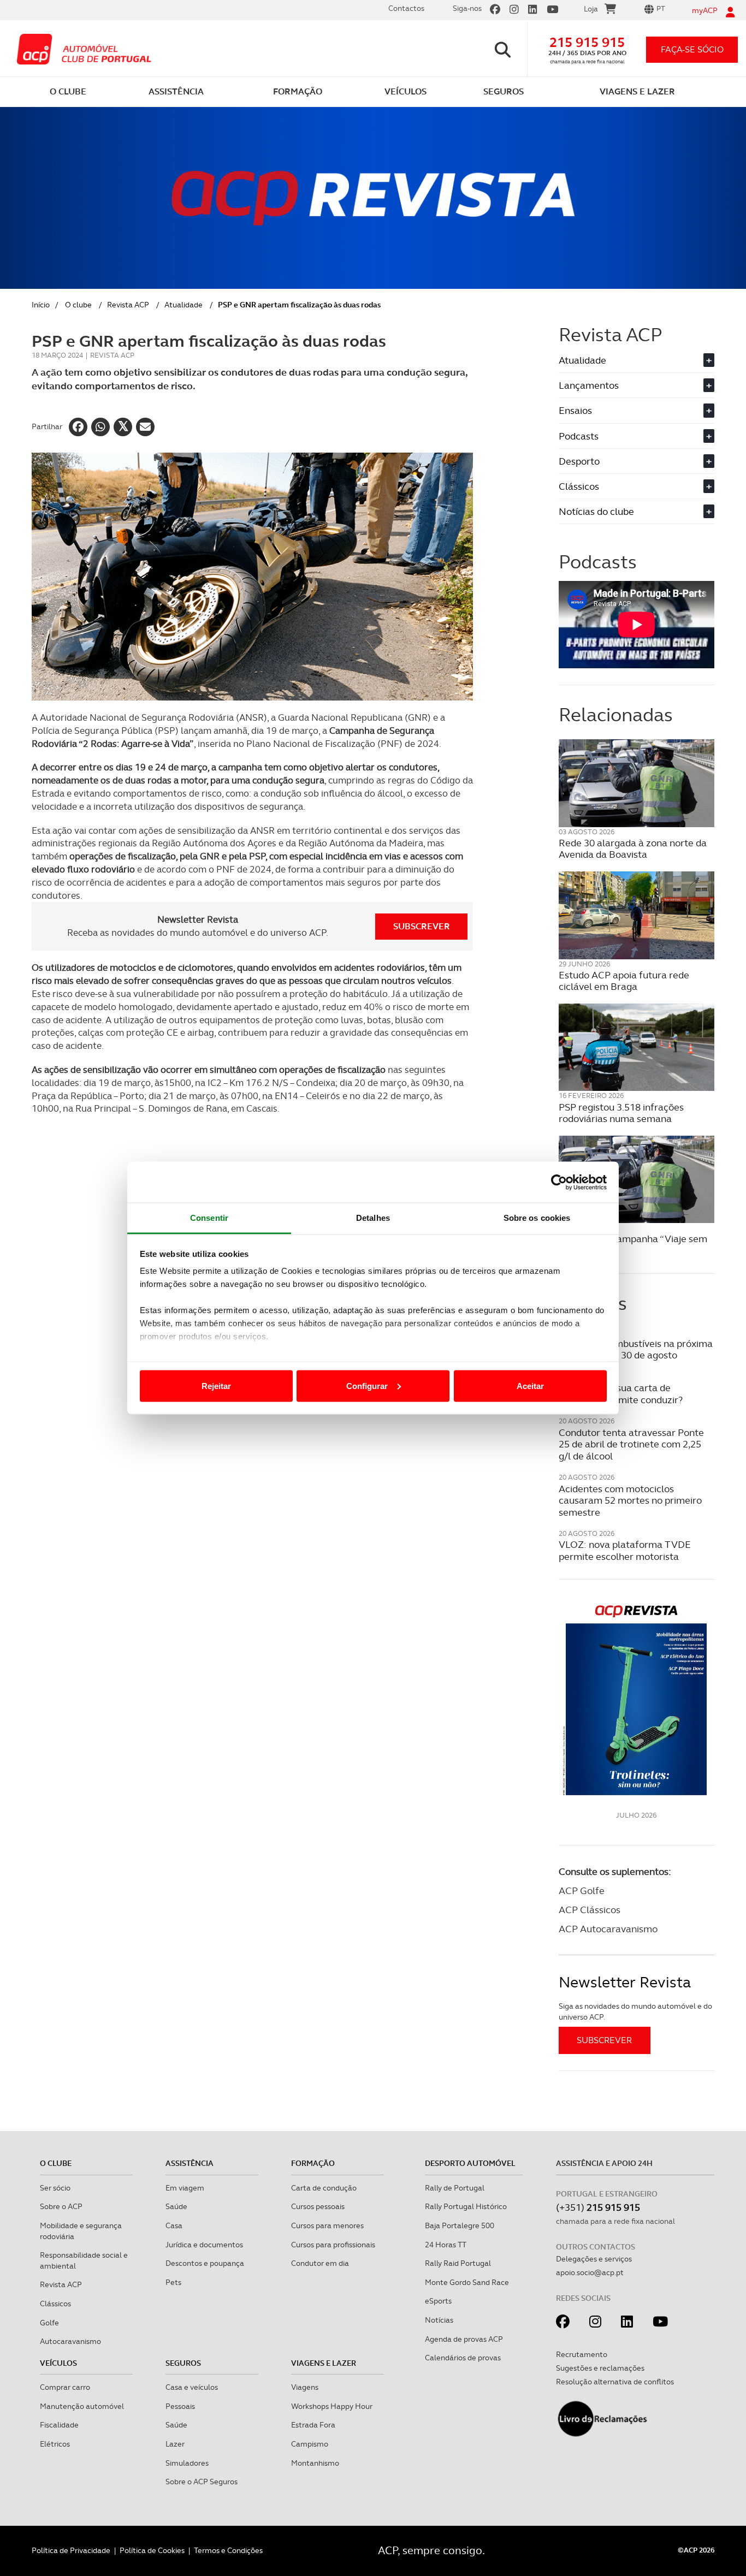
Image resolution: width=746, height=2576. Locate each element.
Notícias (439, 2320)
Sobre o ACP (61, 2206)
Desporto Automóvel (470, 2163)
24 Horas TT (446, 2245)
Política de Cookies (152, 2550)
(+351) (598, 2207)
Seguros (183, 2363)
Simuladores (187, 2463)
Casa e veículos (192, 2387)
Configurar (367, 1385)
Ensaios (635, 410)
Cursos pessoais (318, 2206)
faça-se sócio (692, 49)
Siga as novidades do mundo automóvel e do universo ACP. (635, 2011)
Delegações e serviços (594, 2259)
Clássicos (635, 486)
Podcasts (635, 436)
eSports (438, 2301)
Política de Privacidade (71, 2550)
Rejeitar (216, 1385)
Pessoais (180, 2406)
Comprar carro (65, 2387)
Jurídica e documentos (204, 2245)
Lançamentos (635, 385)
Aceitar (530, 1385)
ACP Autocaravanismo (608, 1929)
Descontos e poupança (205, 2263)
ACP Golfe (582, 1891)
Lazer (175, 2444)
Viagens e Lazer (324, 2363)
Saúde (176, 2206)
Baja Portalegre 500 (460, 2225)
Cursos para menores (327, 2225)
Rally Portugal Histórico (466, 2206)
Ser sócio (55, 2188)
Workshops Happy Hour (332, 2406)
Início (41, 305)
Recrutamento (582, 2354)
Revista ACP (128, 305)
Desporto (635, 461)
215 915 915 (587, 42)
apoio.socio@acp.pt (590, 2272)
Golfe (49, 2323)
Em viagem (185, 2188)
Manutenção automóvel (82, 2406)
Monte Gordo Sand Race (467, 2282)
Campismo (310, 2444)
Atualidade (183, 305)
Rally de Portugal (455, 2188)
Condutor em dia (320, 2263)
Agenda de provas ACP (464, 2339)
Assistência (190, 2163)
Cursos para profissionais (333, 2245)
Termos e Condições (228, 2550)
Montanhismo (315, 2463)
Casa (174, 2225)
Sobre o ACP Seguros (202, 2482)
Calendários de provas (463, 2358)
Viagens (305, 2387)
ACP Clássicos (590, 1910)
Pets (173, 2282)
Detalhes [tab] (373, 1218)
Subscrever (422, 926)
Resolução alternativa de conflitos (615, 2382)
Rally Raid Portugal (458, 2263)
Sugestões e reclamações (600, 2368)
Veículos (58, 2363)
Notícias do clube (635, 511)
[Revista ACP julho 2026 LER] (637, 1699)
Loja (591, 9)
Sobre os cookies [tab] (537, 1218)
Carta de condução (324, 2188)
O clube (78, 305)
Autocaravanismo (70, 2341)
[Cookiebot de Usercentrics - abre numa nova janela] (559, 1182)
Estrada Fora (313, 2425)
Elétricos (55, 2444)
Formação (313, 2163)
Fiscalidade (59, 2425)
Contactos (406, 8)
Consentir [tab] (209, 1218)
